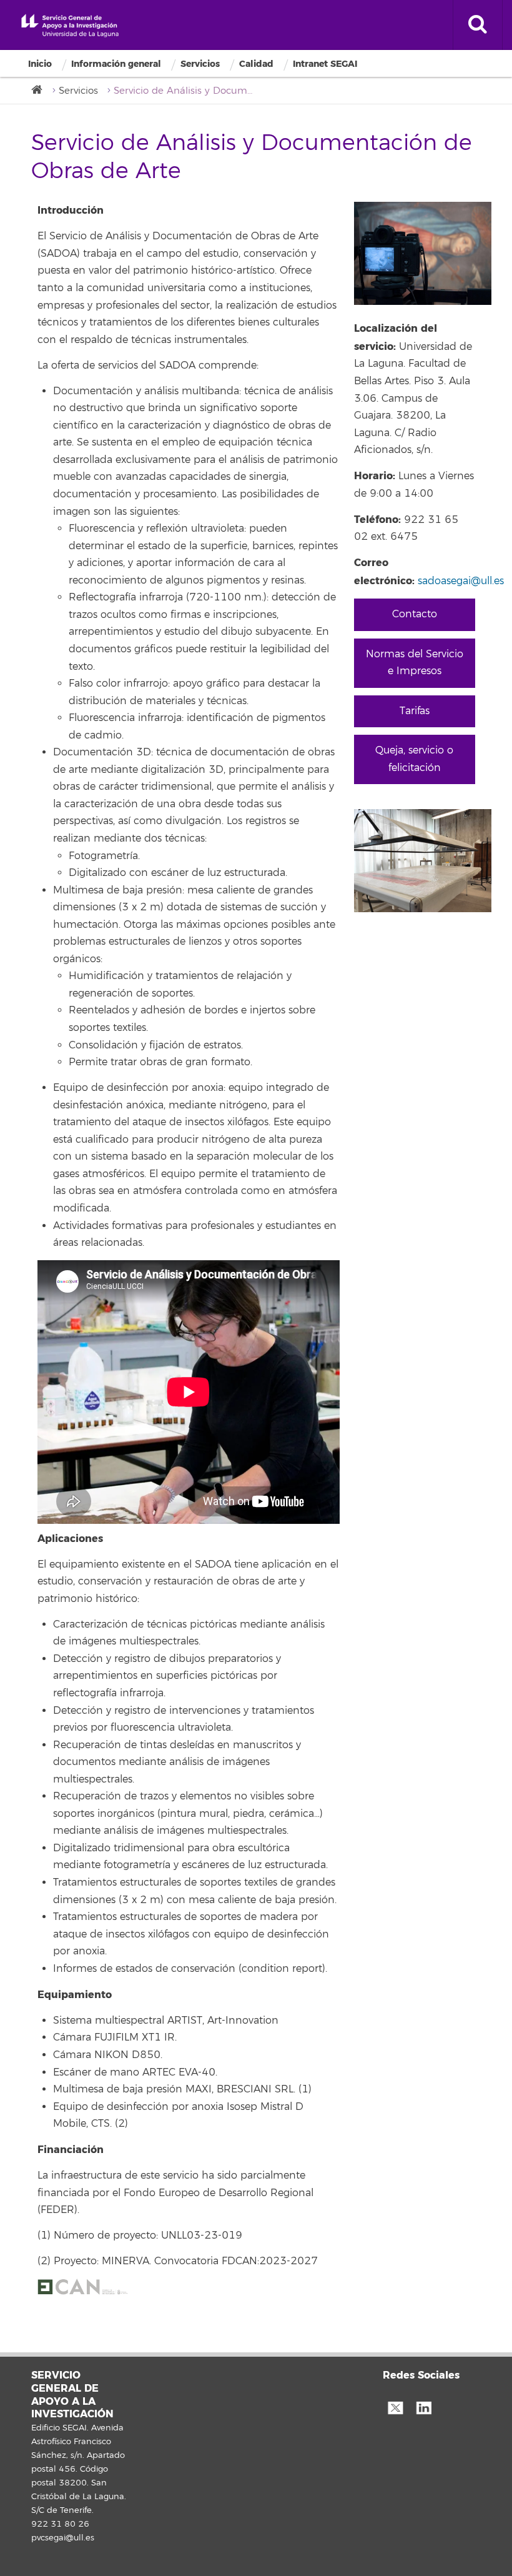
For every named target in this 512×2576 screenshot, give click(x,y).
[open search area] (478, 25)
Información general (116, 64)
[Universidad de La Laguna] (41, 90)
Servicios (200, 64)
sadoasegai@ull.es (461, 581)
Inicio (40, 64)
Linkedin (423, 2407)
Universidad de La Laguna (70, 26)
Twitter (395, 2407)
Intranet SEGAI (325, 64)
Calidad (256, 64)
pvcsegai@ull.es (63, 2538)
